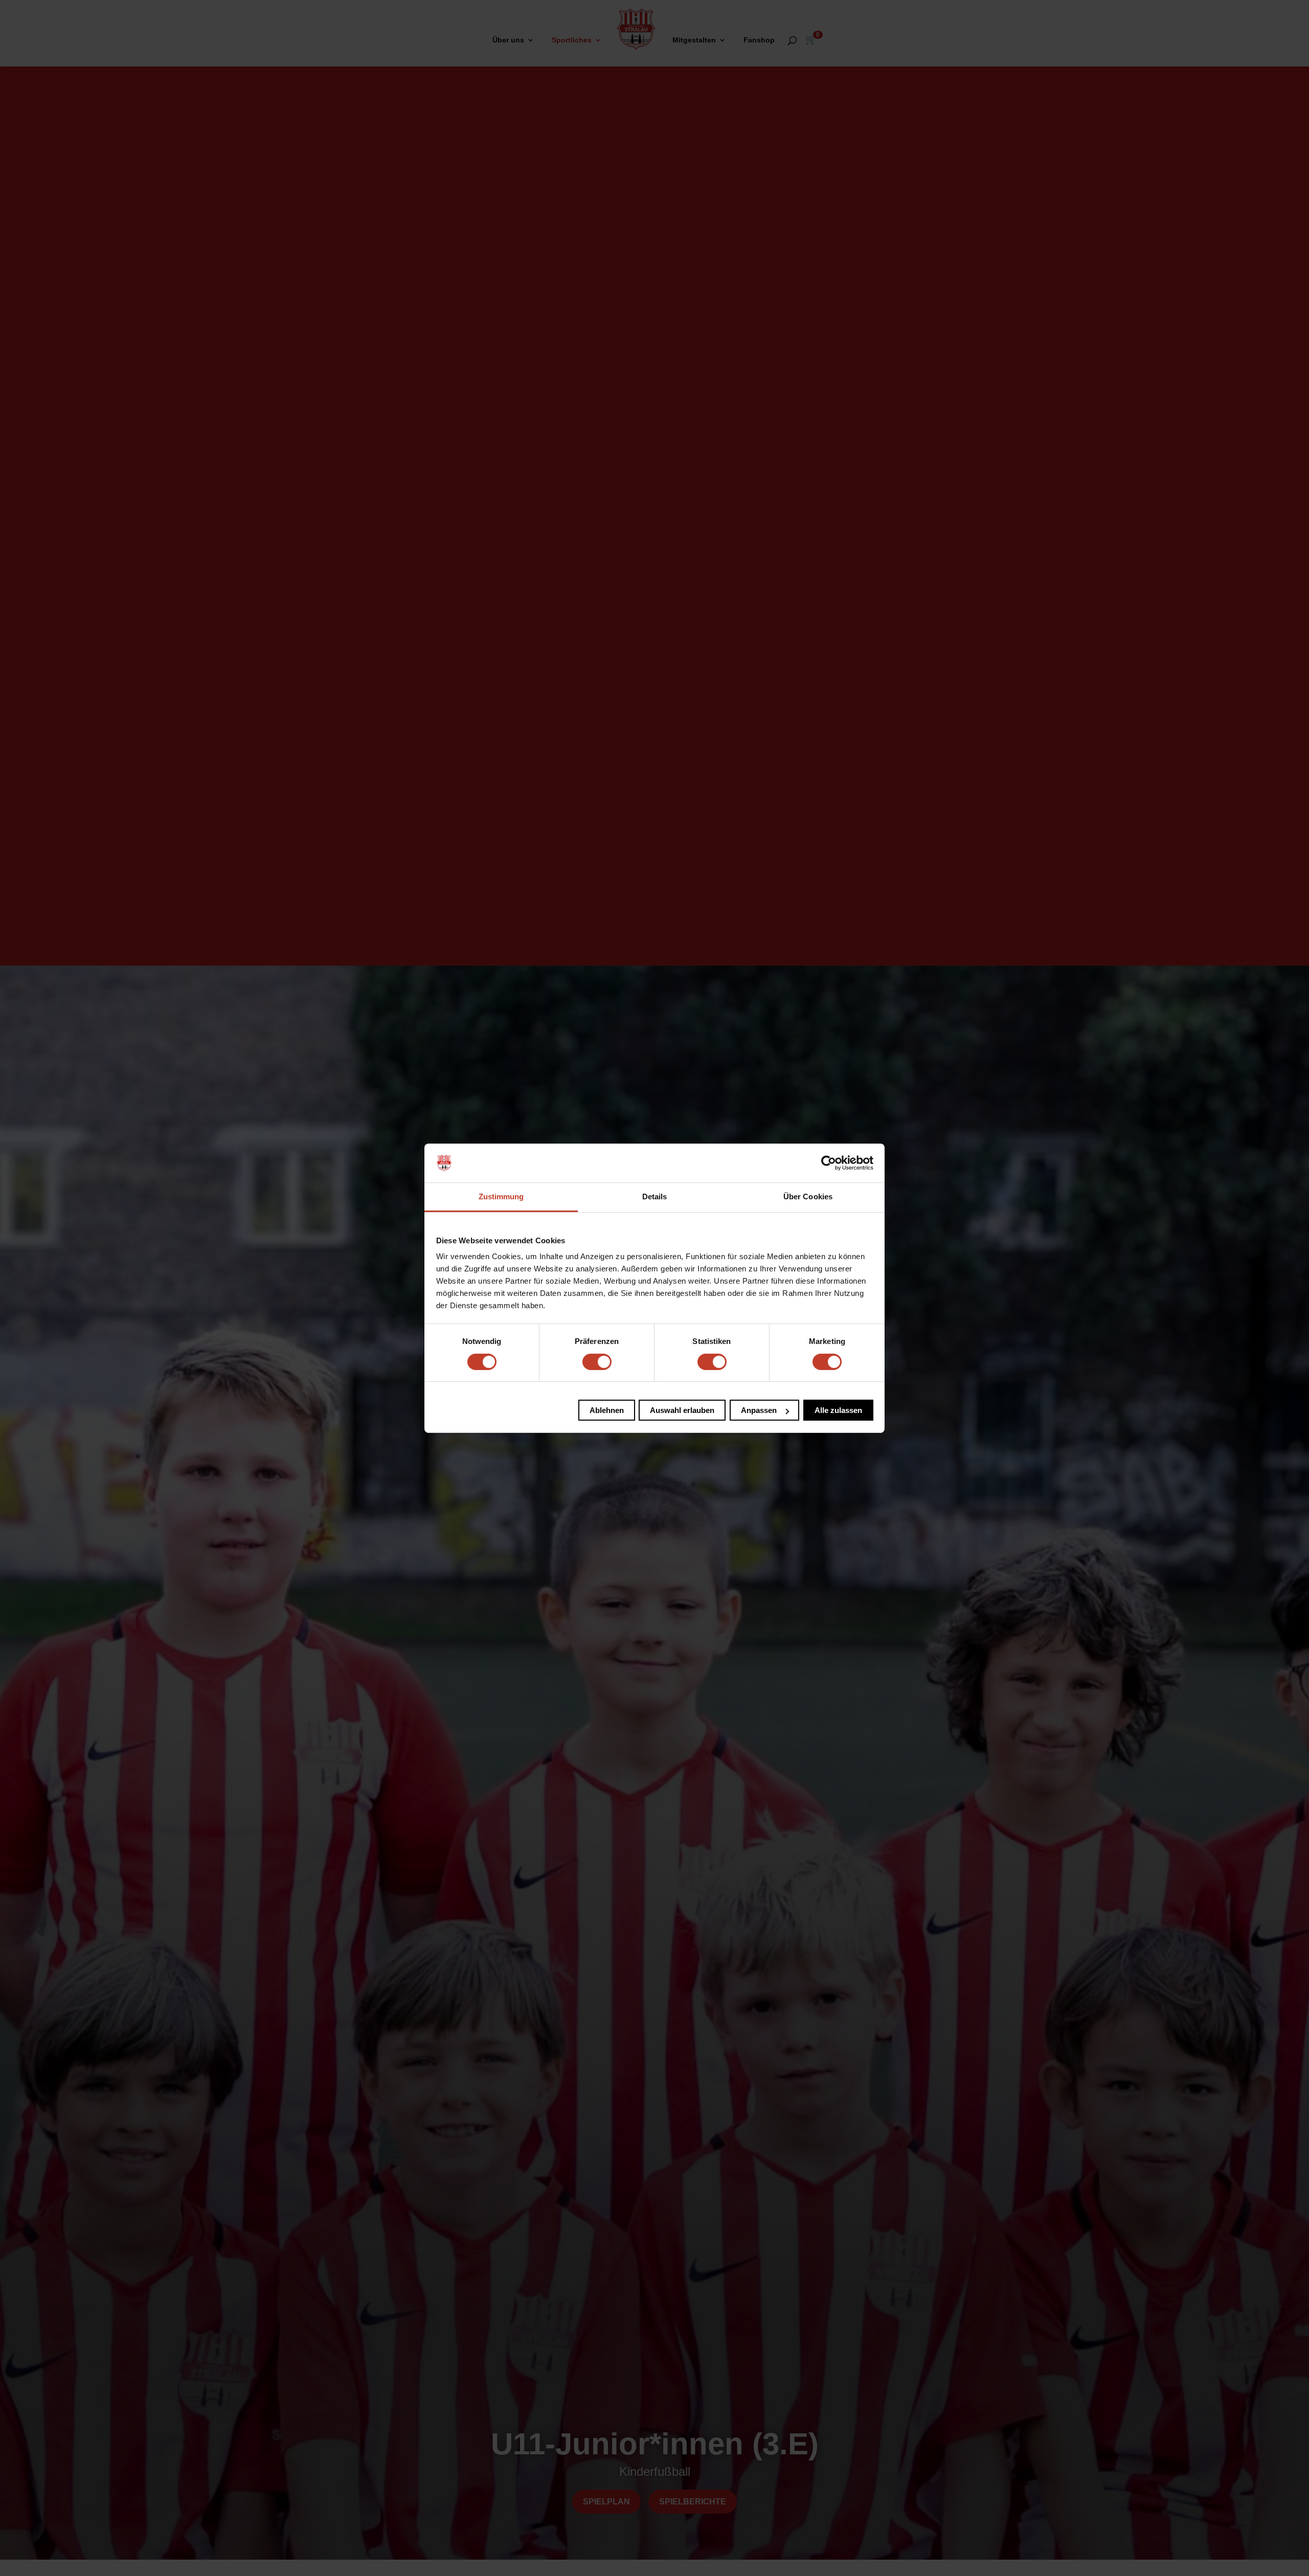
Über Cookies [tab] (808, 1196)
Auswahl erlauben (682, 1410)
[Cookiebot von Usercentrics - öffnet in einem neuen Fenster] (829, 1163)
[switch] (597, 1362)
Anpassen (759, 1410)
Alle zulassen (838, 1410)
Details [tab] (655, 1196)
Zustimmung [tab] (501, 1196)
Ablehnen (607, 1410)
